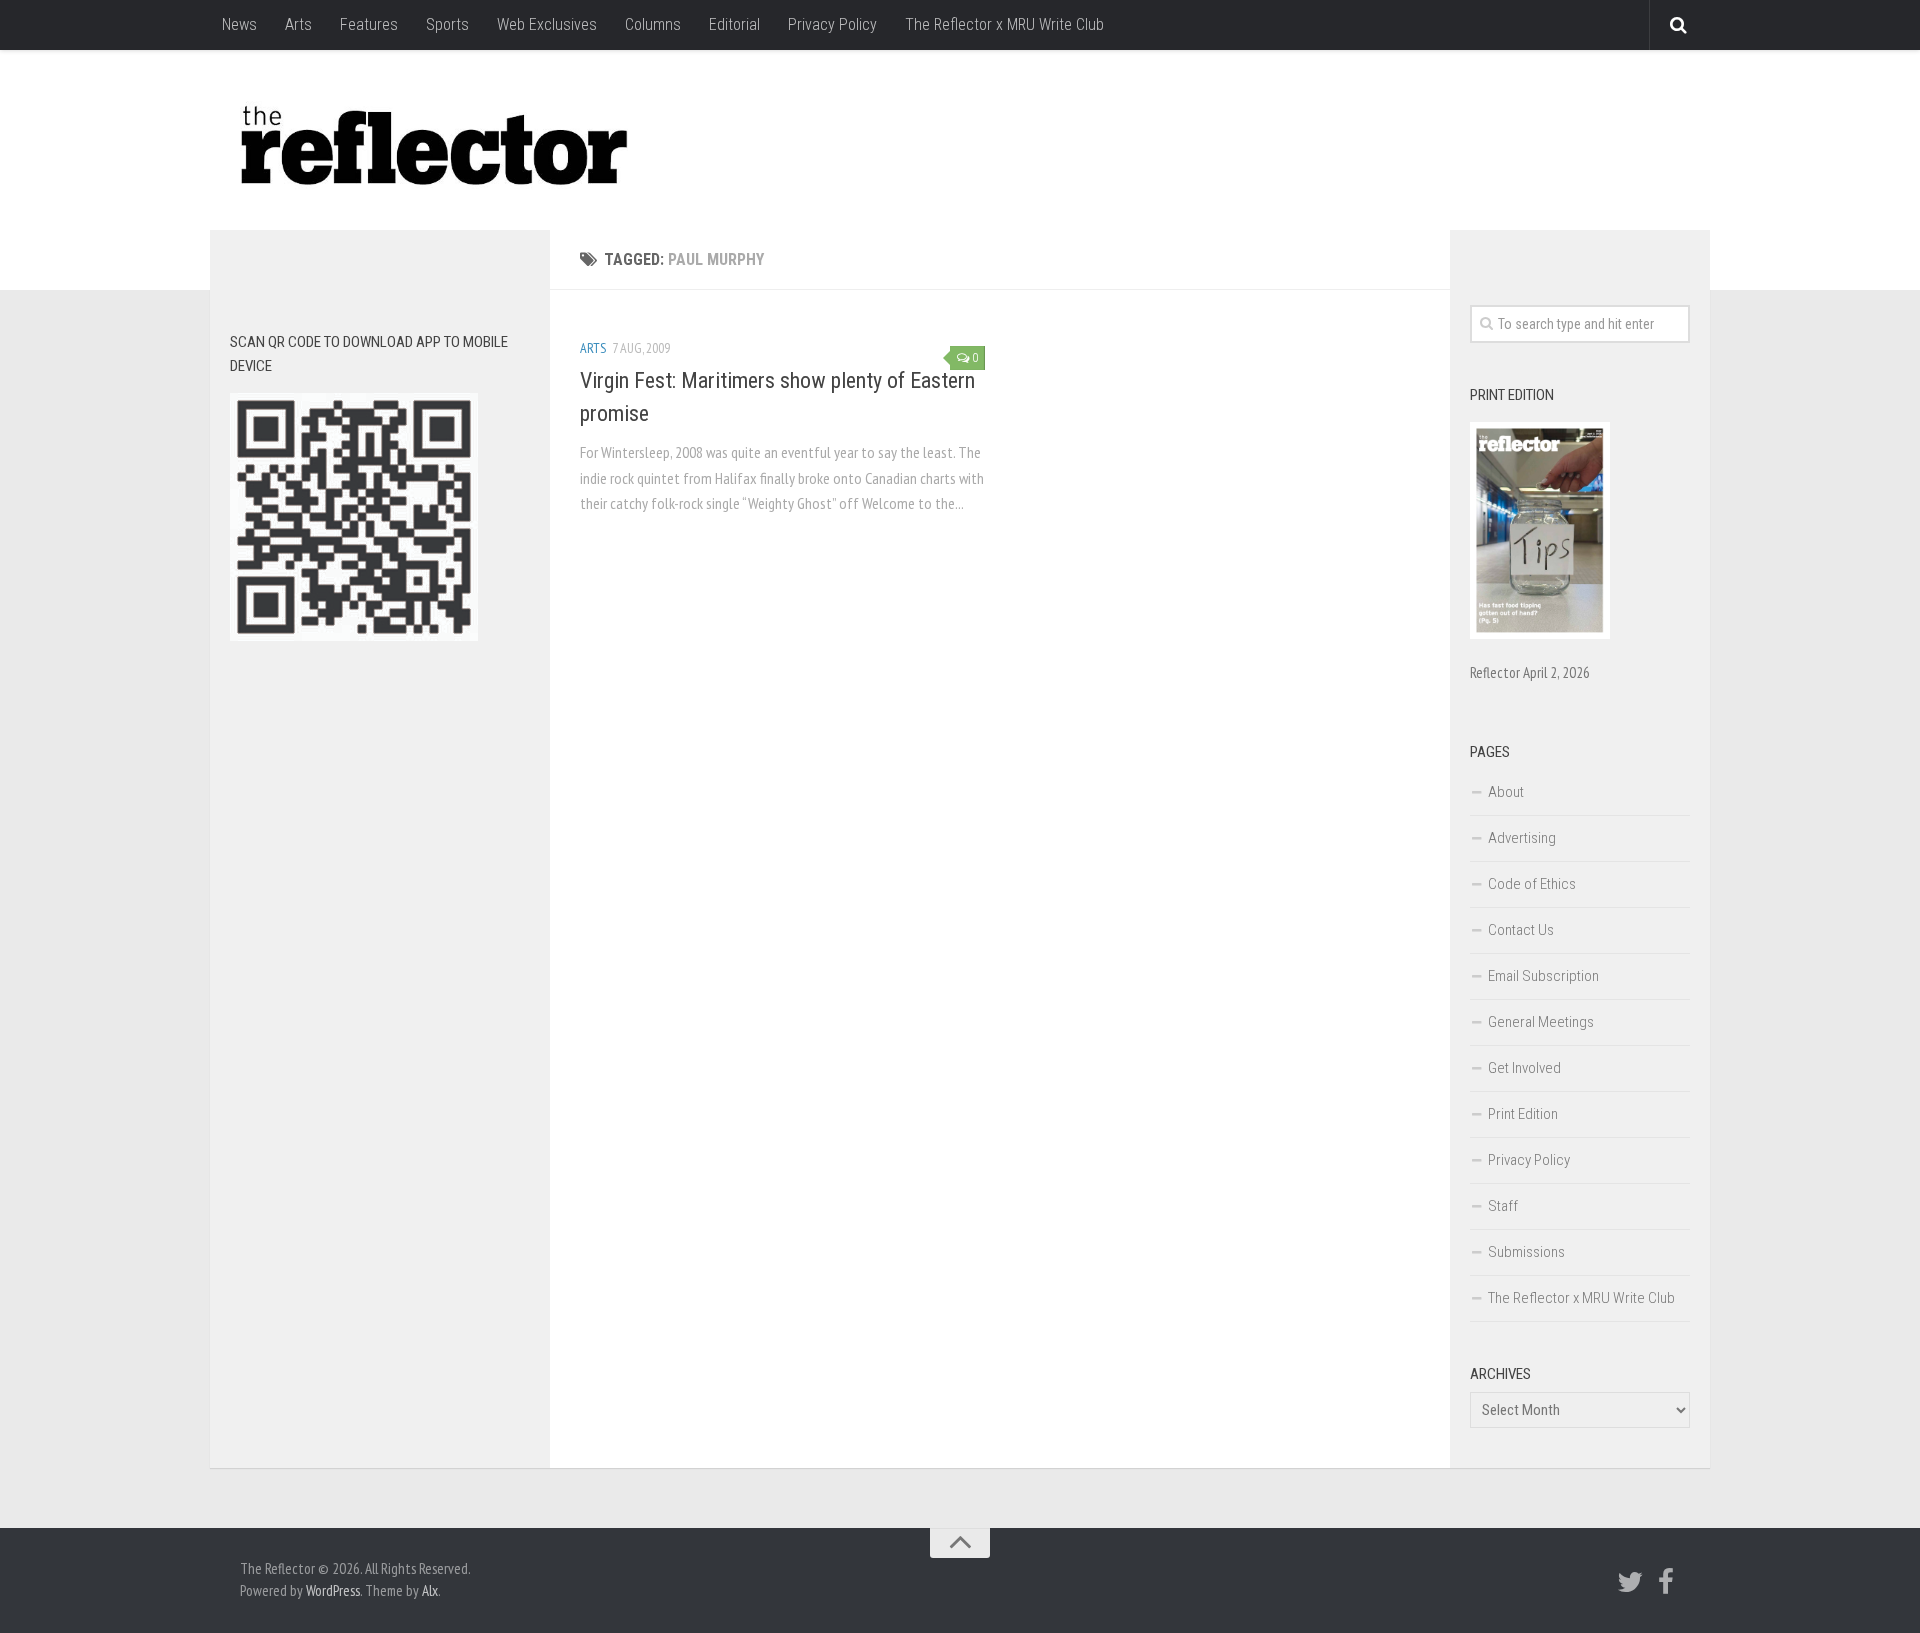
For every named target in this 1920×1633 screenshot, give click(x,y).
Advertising (1522, 838)
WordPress (333, 1590)
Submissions (1526, 1252)
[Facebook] (1666, 1582)
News (239, 24)
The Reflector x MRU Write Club (1004, 24)
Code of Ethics (1532, 884)
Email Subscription (1543, 976)
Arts (298, 24)
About (1506, 792)
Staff (1503, 1206)
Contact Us (1521, 930)
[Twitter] (1630, 1582)
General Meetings (1541, 1022)
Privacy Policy (832, 24)
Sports (447, 24)
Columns (653, 24)
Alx (430, 1590)
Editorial (734, 24)
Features (369, 24)
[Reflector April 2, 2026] (1540, 634)
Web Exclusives (547, 24)
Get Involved (1524, 1068)
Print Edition (1523, 1114)
